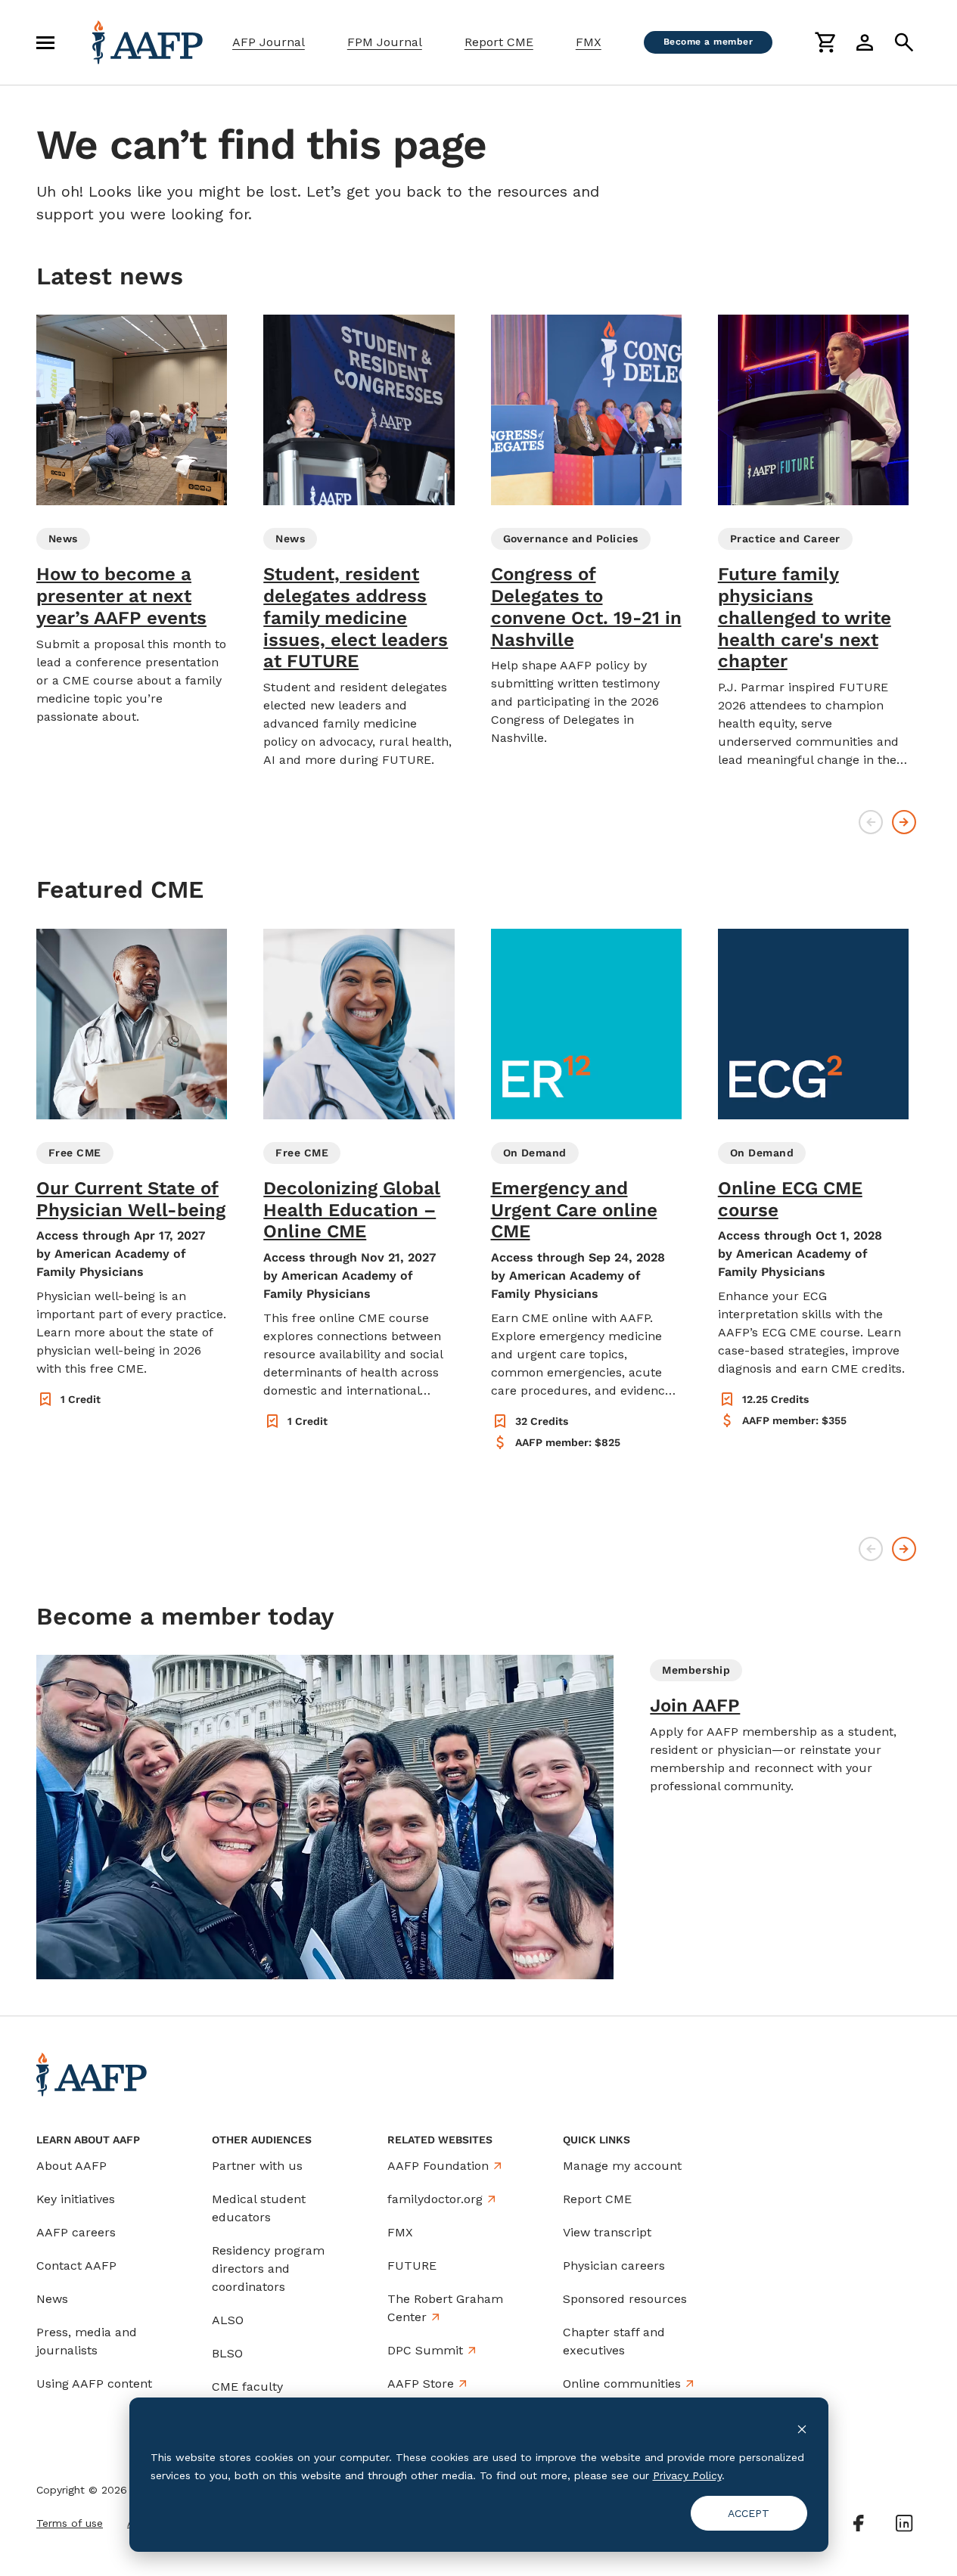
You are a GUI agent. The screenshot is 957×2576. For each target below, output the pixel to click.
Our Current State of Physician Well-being (131, 1199)
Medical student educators (259, 2208)
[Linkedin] (904, 2523)
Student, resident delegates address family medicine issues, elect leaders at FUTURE (356, 618)
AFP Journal (269, 42)
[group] (132, 520)
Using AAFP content (94, 2384)
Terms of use (70, 2523)
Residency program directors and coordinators (268, 2269)
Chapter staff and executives (614, 2341)
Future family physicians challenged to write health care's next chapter (805, 618)
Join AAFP (695, 1705)
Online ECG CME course (790, 1199)
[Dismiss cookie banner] (802, 2428)
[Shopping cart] (825, 42)
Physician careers (614, 2266)
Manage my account (622, 2166)
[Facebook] (859, 2523)
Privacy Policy (687, 2475)
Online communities (622, 2384)
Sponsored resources (625, 2299)
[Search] (904, 42)
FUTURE (412, 2266)
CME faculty (247, 2387)
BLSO (227, 2353)
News (52, 2299)
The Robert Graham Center (445, 2308)
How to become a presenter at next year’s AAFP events (121, 596)
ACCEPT (749, 2513)
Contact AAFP (76, 2266)
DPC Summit (425, 2350)
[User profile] (865, 42)
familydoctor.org (435, 2199)
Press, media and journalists (87, 2341)
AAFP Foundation (438, 2166)
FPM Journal (385, 42)
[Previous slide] (871, 822)
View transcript (607, 2232)
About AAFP (71, 2166)
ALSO (228, 2320)
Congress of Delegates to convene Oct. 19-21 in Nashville (586, 607)
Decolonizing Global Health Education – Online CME (352, 1210)
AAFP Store (421, 2384)
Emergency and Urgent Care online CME (574, 1210)
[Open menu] (45, 42)
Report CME (499, 42)
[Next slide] (904, 822)
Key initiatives (76, 2199)
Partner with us (257, 2166)
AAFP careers (76, 2232)
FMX (589, 42)
